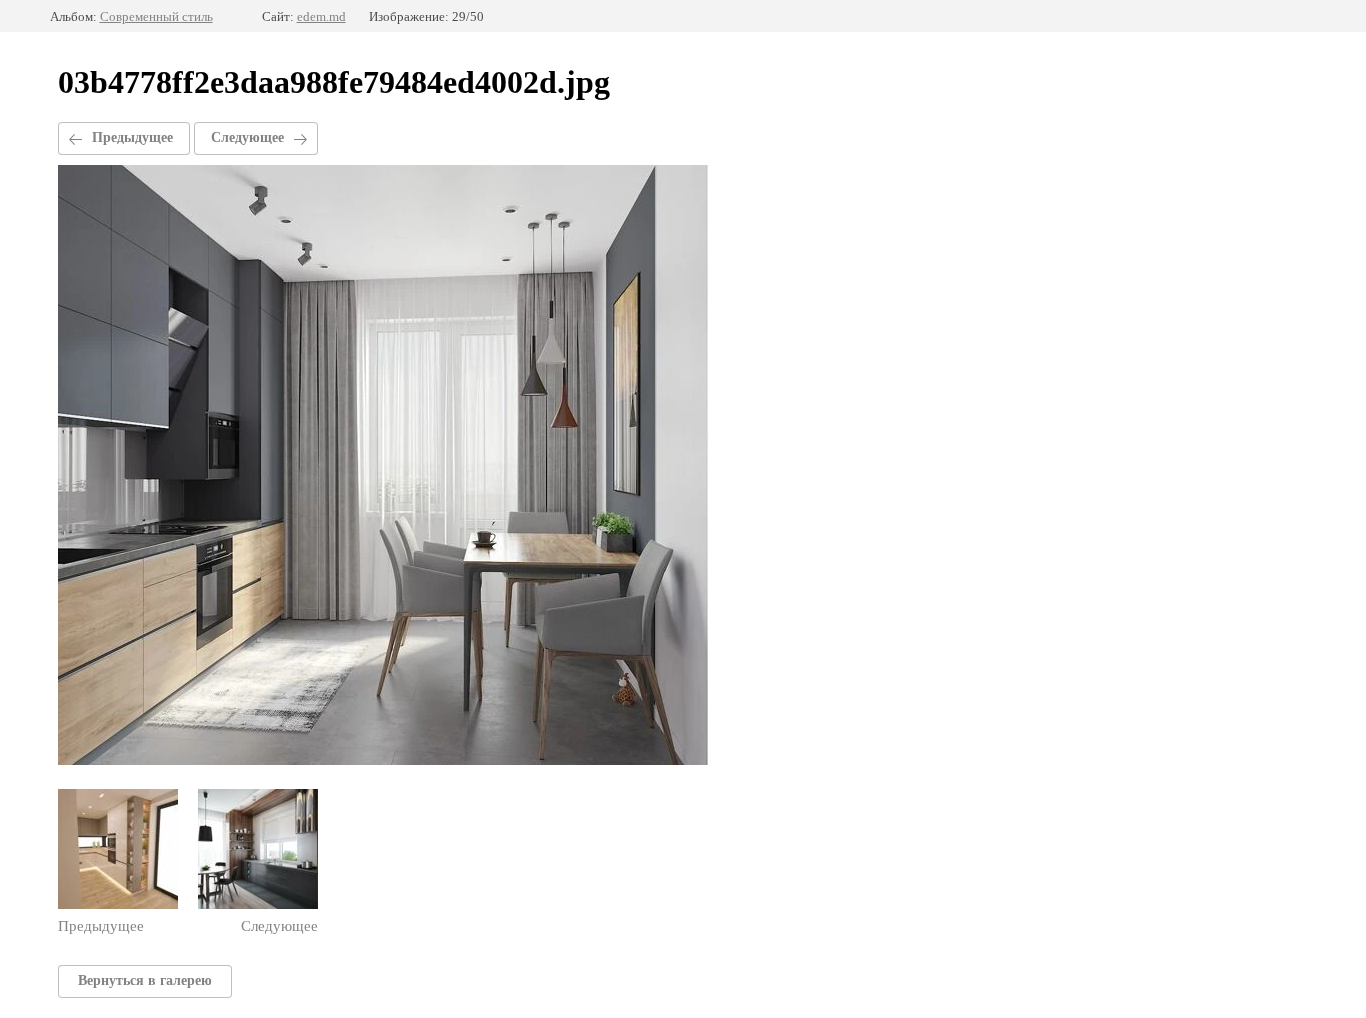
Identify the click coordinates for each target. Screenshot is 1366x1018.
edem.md (321, 16)
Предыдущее (132, 137)
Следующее (247, 137)
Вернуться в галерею (145, 980)
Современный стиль (156, 16)
